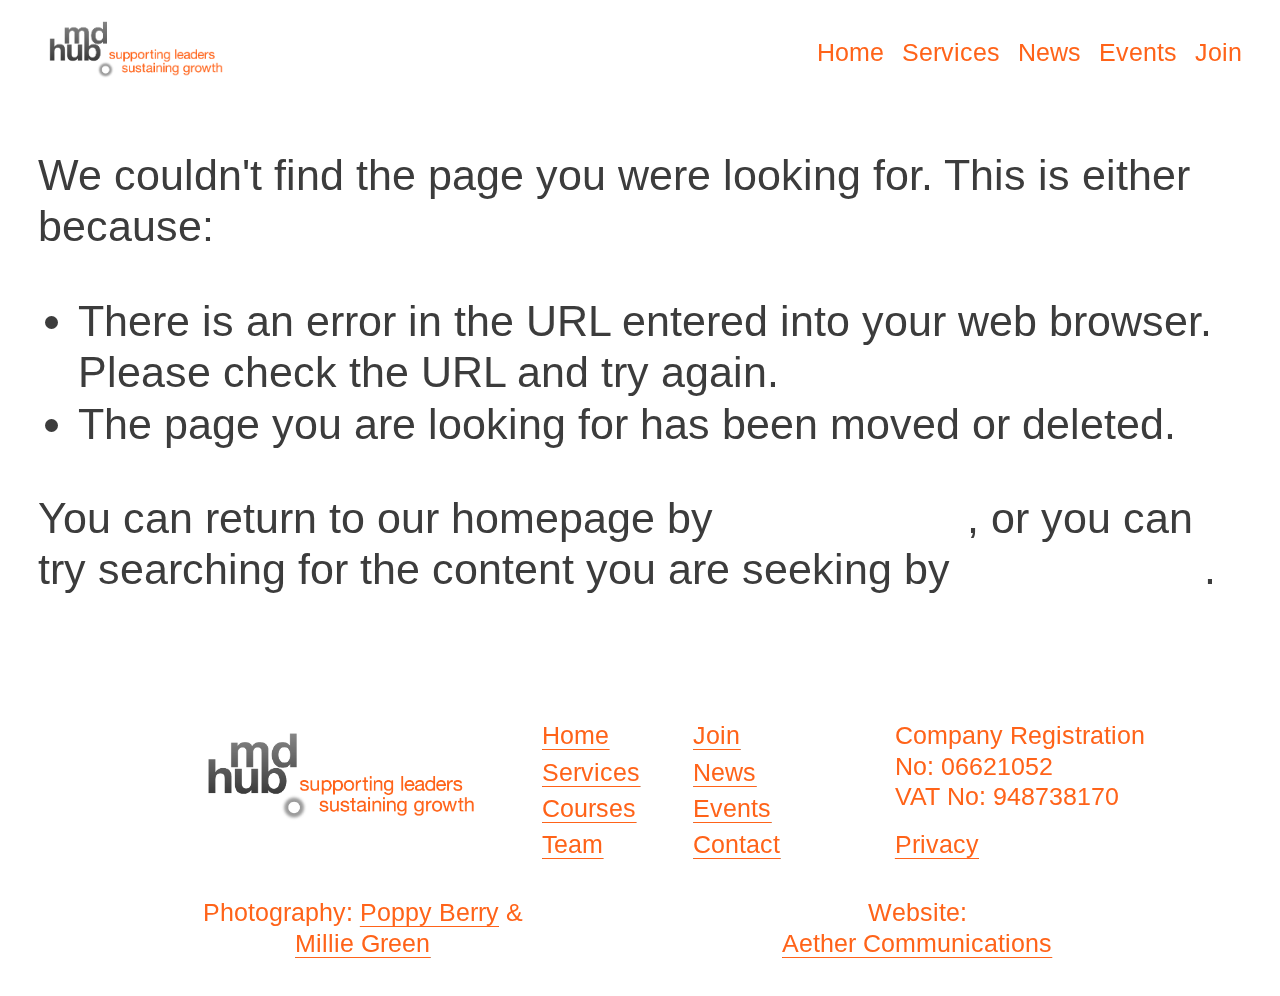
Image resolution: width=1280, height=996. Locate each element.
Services (951, 52)
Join (1218, 52)
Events (1138, 52)
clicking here (846, 518)
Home (850, 52)
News (1049, 52)
